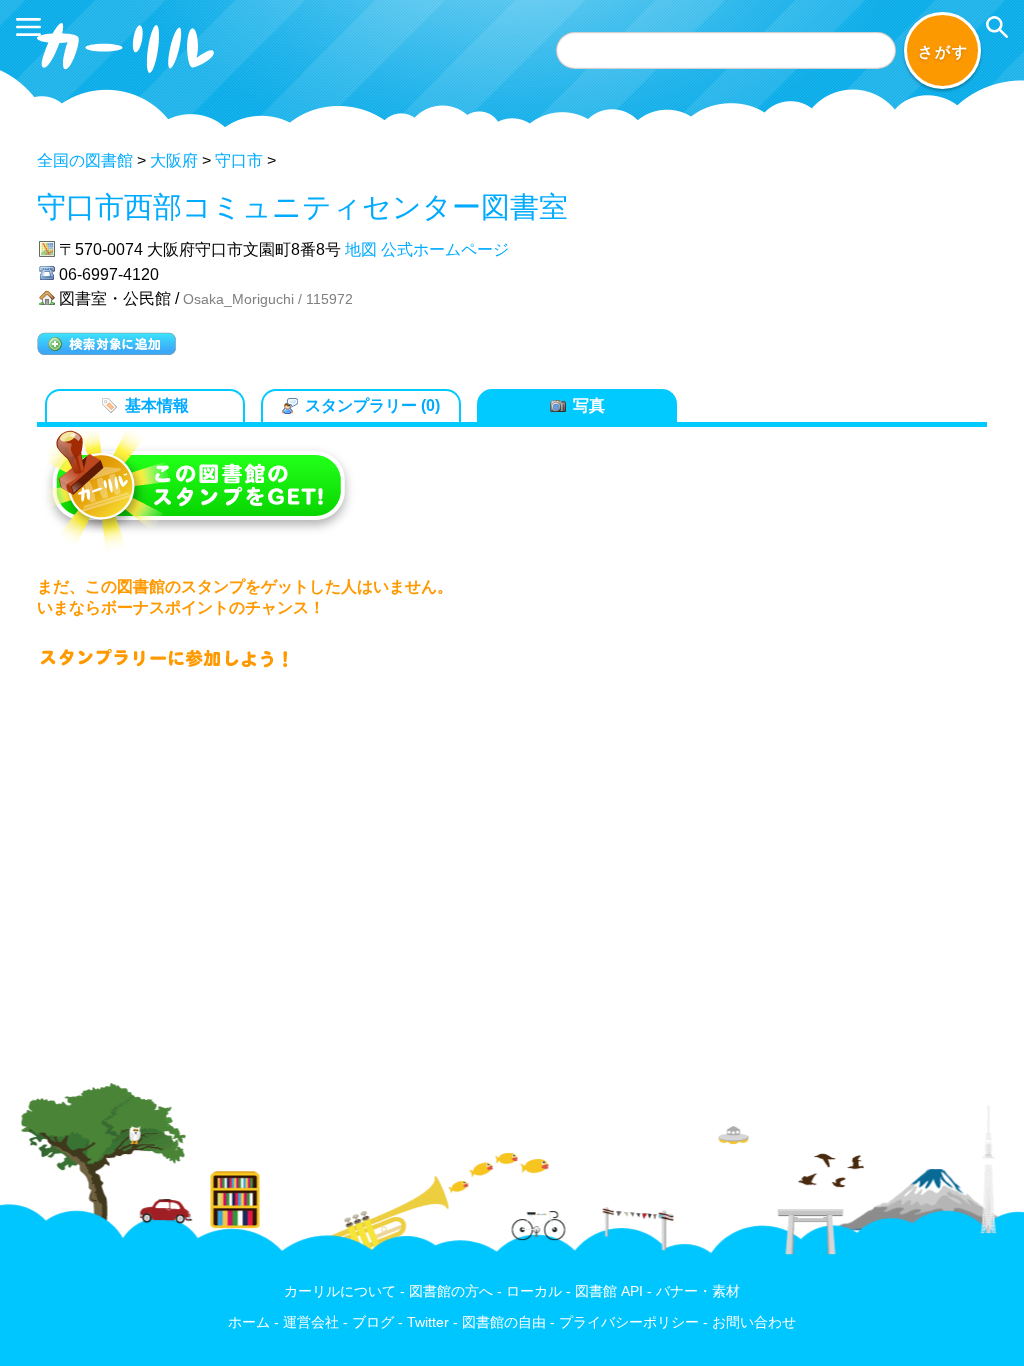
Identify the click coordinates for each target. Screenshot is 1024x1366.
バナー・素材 (698, 1291)
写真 (589, 405)
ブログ (373, 1322)
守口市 (239, 160)
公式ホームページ (445, 249)
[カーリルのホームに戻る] (128, 76)
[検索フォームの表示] (997, 27)
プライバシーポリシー (629, 1322)
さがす (943, 51)
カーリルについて (340, 1291)
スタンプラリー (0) (372, 405)
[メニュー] (28, 27)
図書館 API (609, 1291)
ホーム (249, 1322)
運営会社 (311, 1322)
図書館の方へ (451, 1291)
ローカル (534, 1291)
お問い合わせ (754, 1322)
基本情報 (157, 405)
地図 (361, 249)
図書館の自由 (504, 1322)
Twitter (428, 1322)
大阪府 (174, 160)
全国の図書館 (85, 160)
